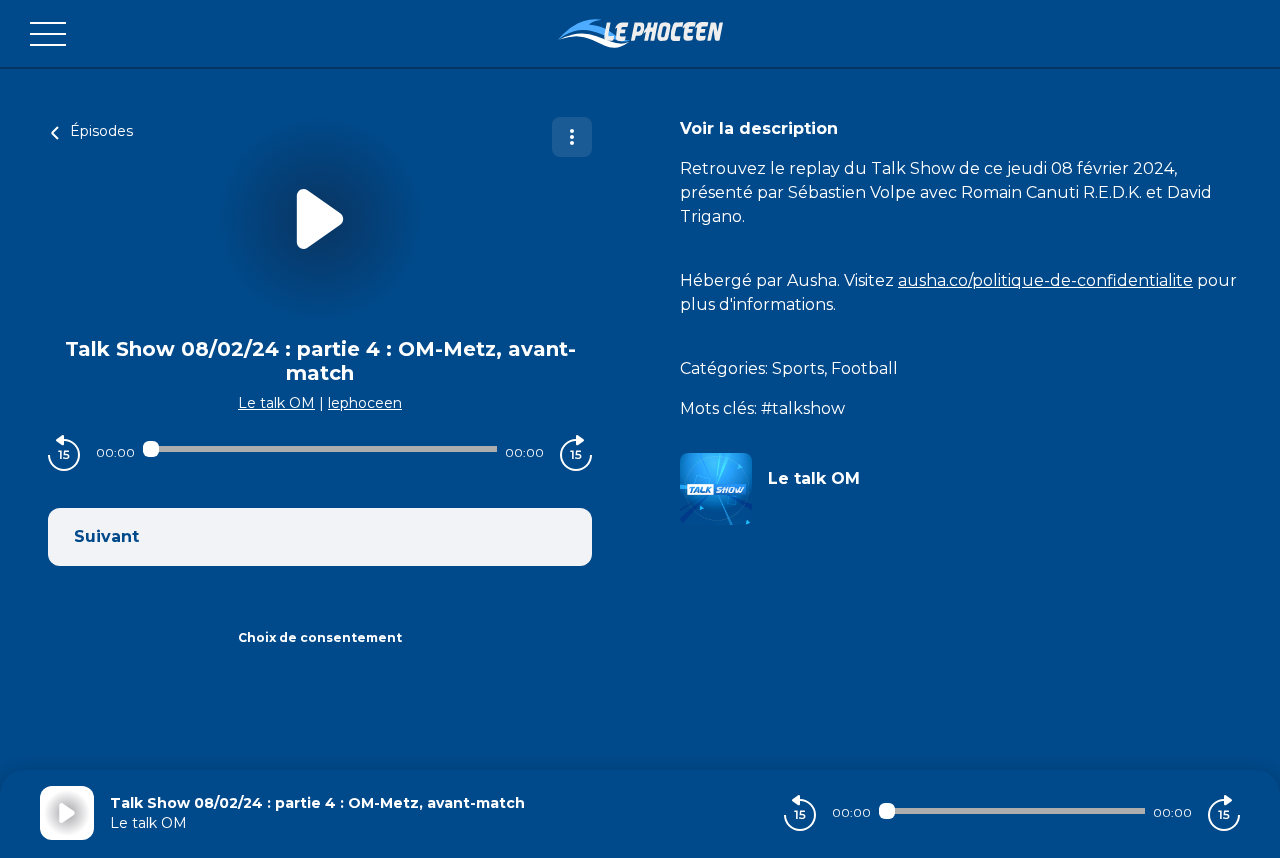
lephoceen (365, 403)
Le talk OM (276, 403)
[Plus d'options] (572, 137)
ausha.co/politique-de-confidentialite (1045, 280)
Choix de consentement (320, 637)
